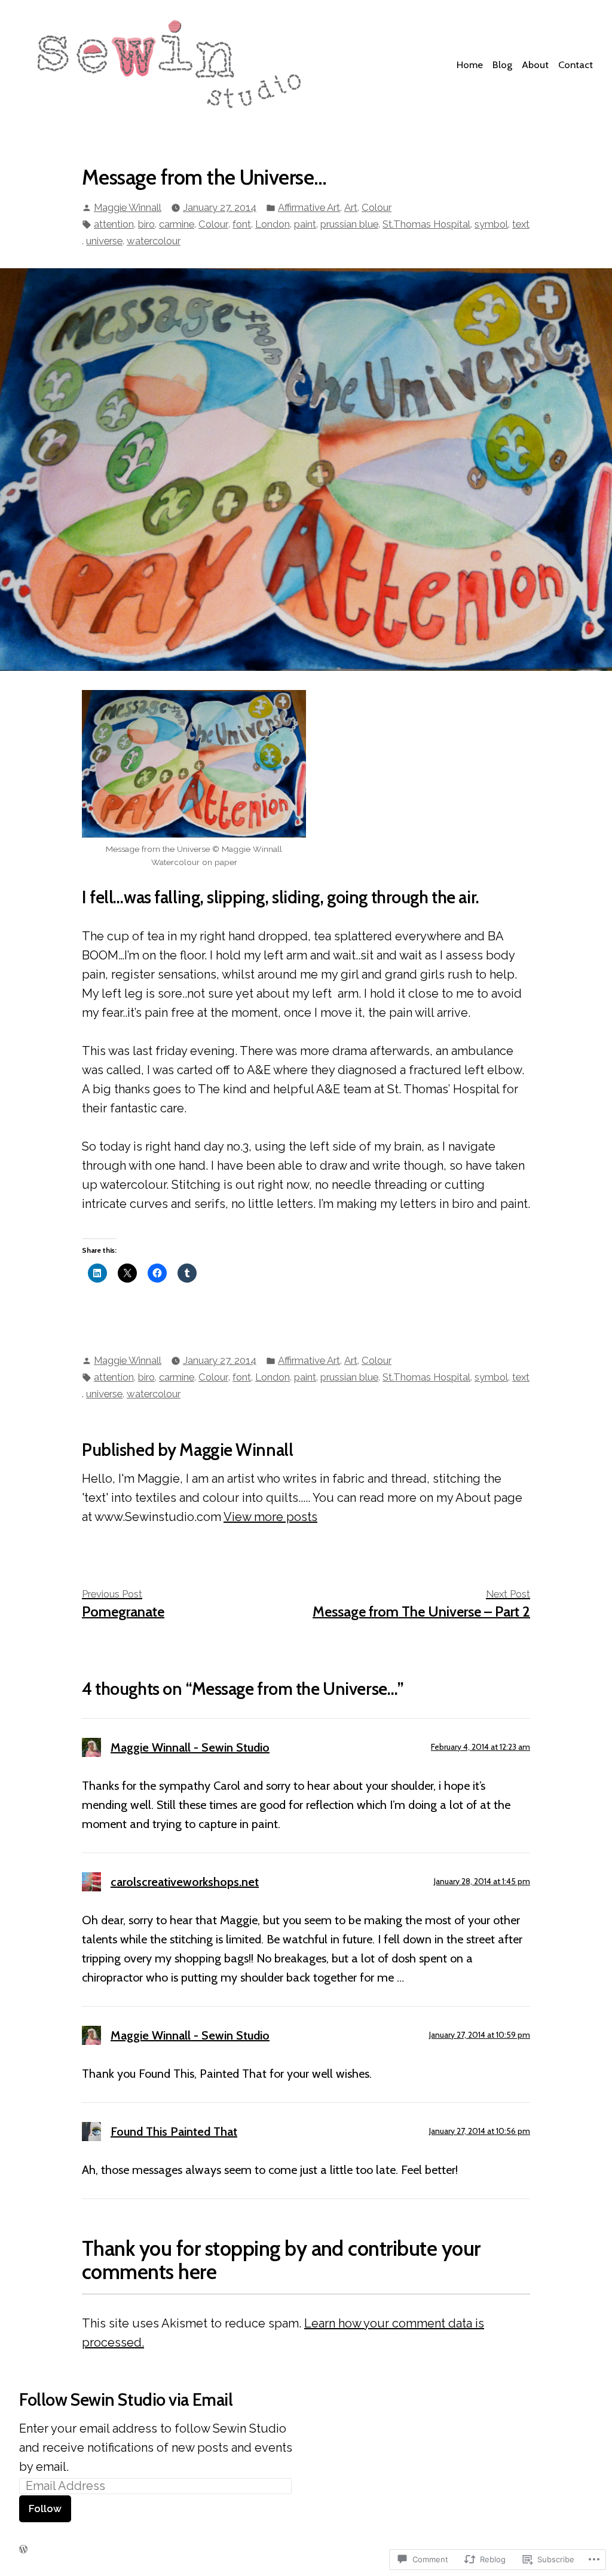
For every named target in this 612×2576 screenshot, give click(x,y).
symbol (491, 224)
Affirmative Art (309, 207)
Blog (502, 65)
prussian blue (349, 224)
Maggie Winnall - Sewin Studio (190, 1747)
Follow (45, 2508)
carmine (177, 224)
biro (146, 224)
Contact (576, 65)
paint (305, 224)
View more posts (270, 1517)
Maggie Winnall (128, 207)
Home (470, 65)
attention (114, 224)
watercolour (154, 241)
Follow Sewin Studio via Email (126, 2399)
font (242, 224)
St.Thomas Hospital (426, 224)
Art (351, 207)
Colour (377, 207)
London (273, 224)
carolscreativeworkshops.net (185, 1882)
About (535, 65)
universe (104, 241)
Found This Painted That (174, 2132)
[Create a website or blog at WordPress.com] (23, 2549)
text (521, 224)
